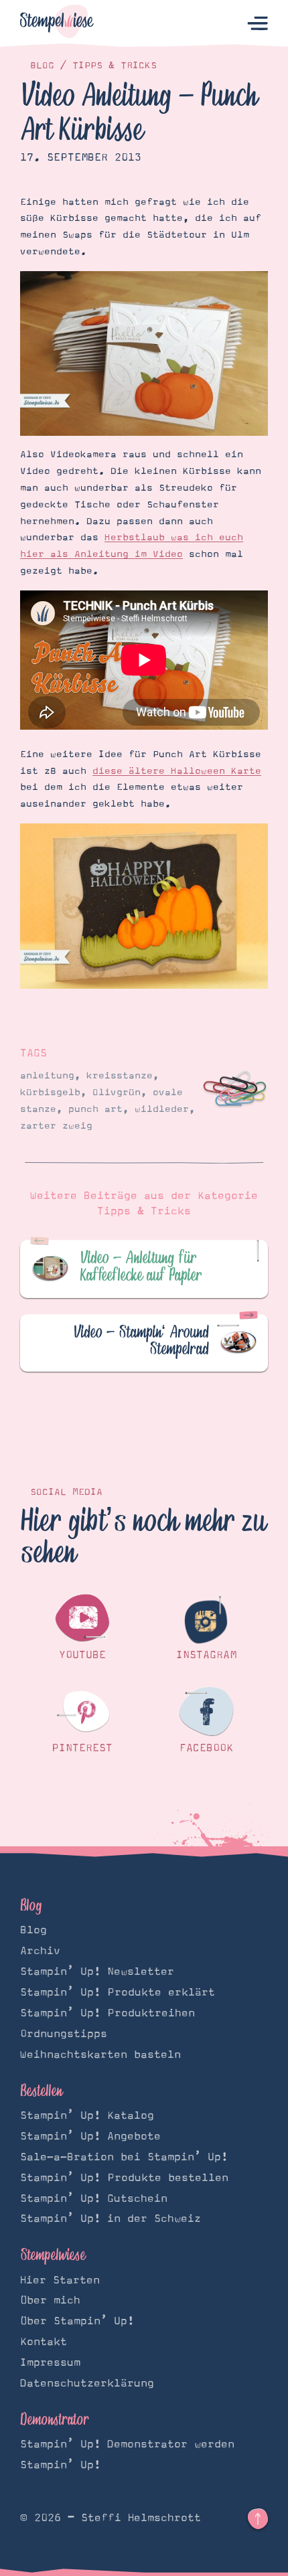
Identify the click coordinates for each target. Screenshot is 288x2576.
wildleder (162, 1109)
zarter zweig (56, 1126)
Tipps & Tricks (115, 66)
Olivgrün (117, 1093)
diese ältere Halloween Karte (177, 771)
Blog (42, 66)
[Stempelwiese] (57, 24)
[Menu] (258, 24)
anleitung (47, 1076)
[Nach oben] (258, 2519)
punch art (95, 1109)
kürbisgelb (50, 1093)
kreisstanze (120, 1076)
